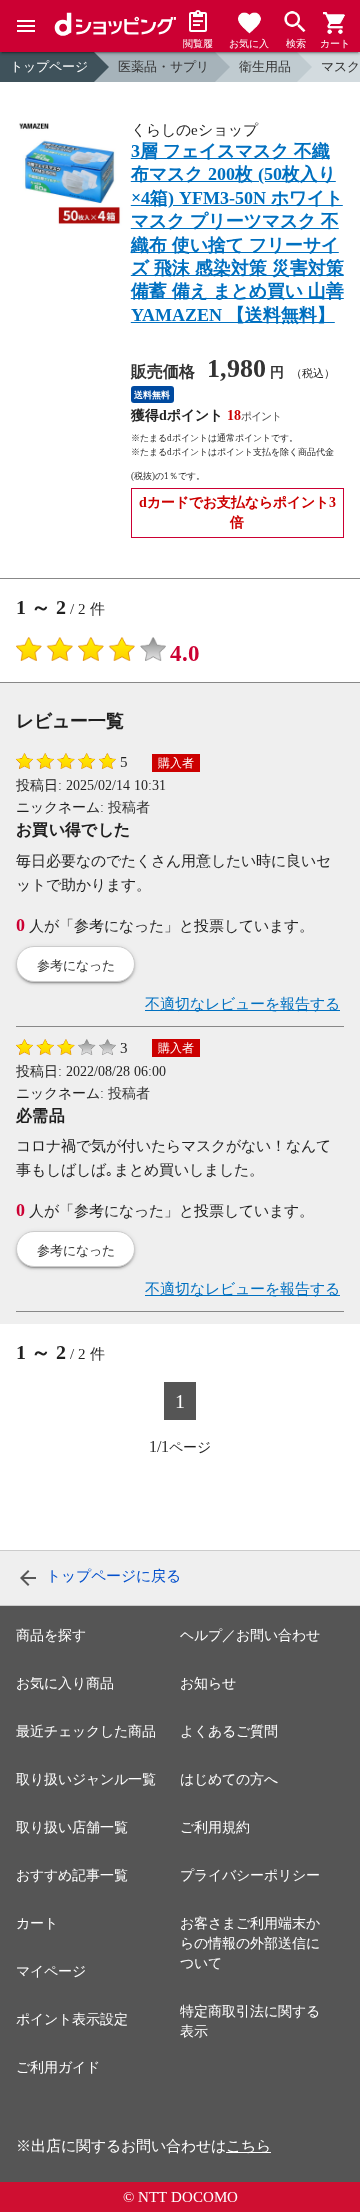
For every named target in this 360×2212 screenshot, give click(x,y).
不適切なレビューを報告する (242, 1004)
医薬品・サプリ (163, 66)
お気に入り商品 (65, 1683)
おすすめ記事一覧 (72, 1875)
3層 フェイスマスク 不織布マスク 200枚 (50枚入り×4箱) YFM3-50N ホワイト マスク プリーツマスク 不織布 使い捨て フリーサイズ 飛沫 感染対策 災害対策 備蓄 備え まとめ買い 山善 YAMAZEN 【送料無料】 (237, 233)
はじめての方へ (229, 1779)
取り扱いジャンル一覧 (86, 1779)
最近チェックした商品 (86, 1731)
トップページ (49, 66)
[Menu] (26, 26)
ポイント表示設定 (72, 2019)
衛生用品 (265, 66)
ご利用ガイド (58, 2067)
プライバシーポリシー (250, 1875)
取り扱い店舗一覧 (72, 1827)
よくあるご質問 (229, 1731)
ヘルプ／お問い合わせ (250, 1635)
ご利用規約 (215, 1827)
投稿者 (129, 807)
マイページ (51, 1971)
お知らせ (208, 1683)
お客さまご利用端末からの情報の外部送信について (250, 1943)
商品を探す (51, 1635)
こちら (248, 2146)
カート (37, 1923)
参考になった (76, 965)
